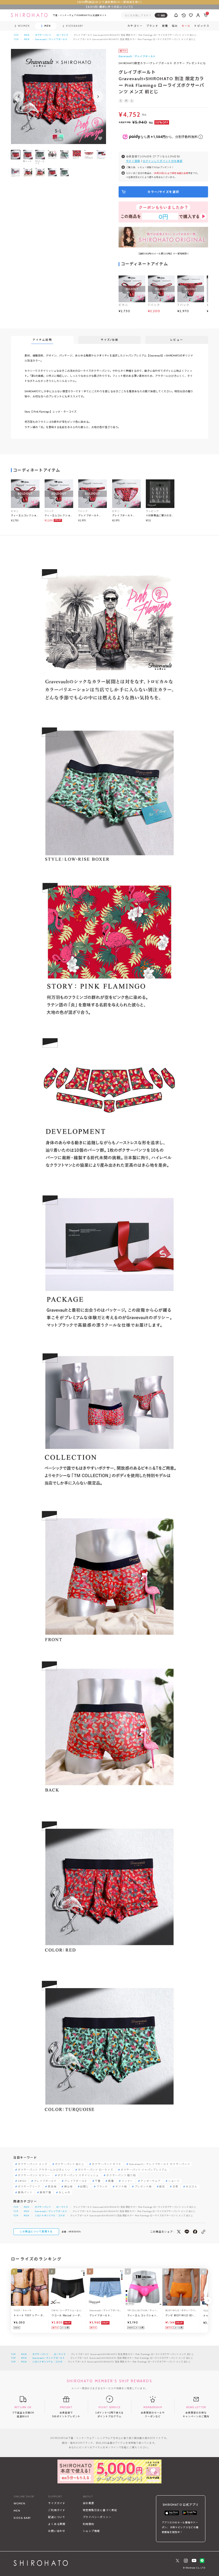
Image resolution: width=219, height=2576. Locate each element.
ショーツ (174, 2181)
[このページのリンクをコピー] (203, 2232)
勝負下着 (46, 2193)
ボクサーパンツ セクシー (34, 2175)
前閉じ (84, 2187)
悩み (175, 26)
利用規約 (89, 2524)
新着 (165, 26)
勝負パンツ (25, 2193)
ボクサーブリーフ (29, 2187)
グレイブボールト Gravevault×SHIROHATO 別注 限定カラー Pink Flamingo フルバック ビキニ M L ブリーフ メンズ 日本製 (126, 515)
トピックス (202, 26)
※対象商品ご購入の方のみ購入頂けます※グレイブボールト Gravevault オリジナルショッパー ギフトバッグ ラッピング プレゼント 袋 (160, 515)
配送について (57, 2517)
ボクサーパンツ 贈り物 (121, 2175)
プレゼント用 (143, 2187)
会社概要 (89, 2503)
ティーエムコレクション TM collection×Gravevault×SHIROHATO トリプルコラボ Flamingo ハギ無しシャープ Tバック (59, 515)
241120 (22, 2181)
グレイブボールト (45, 2181)
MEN (27, 35)
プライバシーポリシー (97, 2517)
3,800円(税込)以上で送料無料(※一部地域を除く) (110, 2)
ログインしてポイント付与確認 (163, 161)
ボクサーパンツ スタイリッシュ (78, 2175)
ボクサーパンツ (43, 35)
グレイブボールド (76, 2181)
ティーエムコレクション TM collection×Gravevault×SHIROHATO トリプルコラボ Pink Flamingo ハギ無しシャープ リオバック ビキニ (25, 515)
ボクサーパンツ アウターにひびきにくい (44, 2170)
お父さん (192, 2187)
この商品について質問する (36, 2231)
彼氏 (162, 2187)
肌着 (111, 2181)
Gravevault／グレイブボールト (51, 39)
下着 (98, 2181)
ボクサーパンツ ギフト (107, 2164)
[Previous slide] (19, 96)
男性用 (52, 2187)
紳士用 (68, 2187)
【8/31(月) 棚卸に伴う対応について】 (109, 7)
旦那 (175, 2187)
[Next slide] (98, 96)
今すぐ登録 (133, 161)
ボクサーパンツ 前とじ (70, 2164)
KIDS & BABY (22, 2518)
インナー (127, 2181)
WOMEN (19, 2503)
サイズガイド (57, 2503)
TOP (16, 35)
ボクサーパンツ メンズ (33, 2164)
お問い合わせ (57, 2531)
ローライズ (62, 35)
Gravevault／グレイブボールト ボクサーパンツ (160, 2164)
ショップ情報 (91, 2531)
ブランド (102, 2187)
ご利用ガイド (57, 2510)
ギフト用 (121, 2187)
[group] (52, 158)
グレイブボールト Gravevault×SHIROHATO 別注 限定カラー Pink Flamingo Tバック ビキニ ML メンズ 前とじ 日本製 (93, 515)
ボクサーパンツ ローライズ (96, 2170)
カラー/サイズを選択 (163, 192)
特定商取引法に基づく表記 (100, 2510)
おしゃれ (64, 2193)
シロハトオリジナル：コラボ (50, 2216)
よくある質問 (57, 2524)
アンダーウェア (150, 2181)
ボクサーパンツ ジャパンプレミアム (144, 2170)
